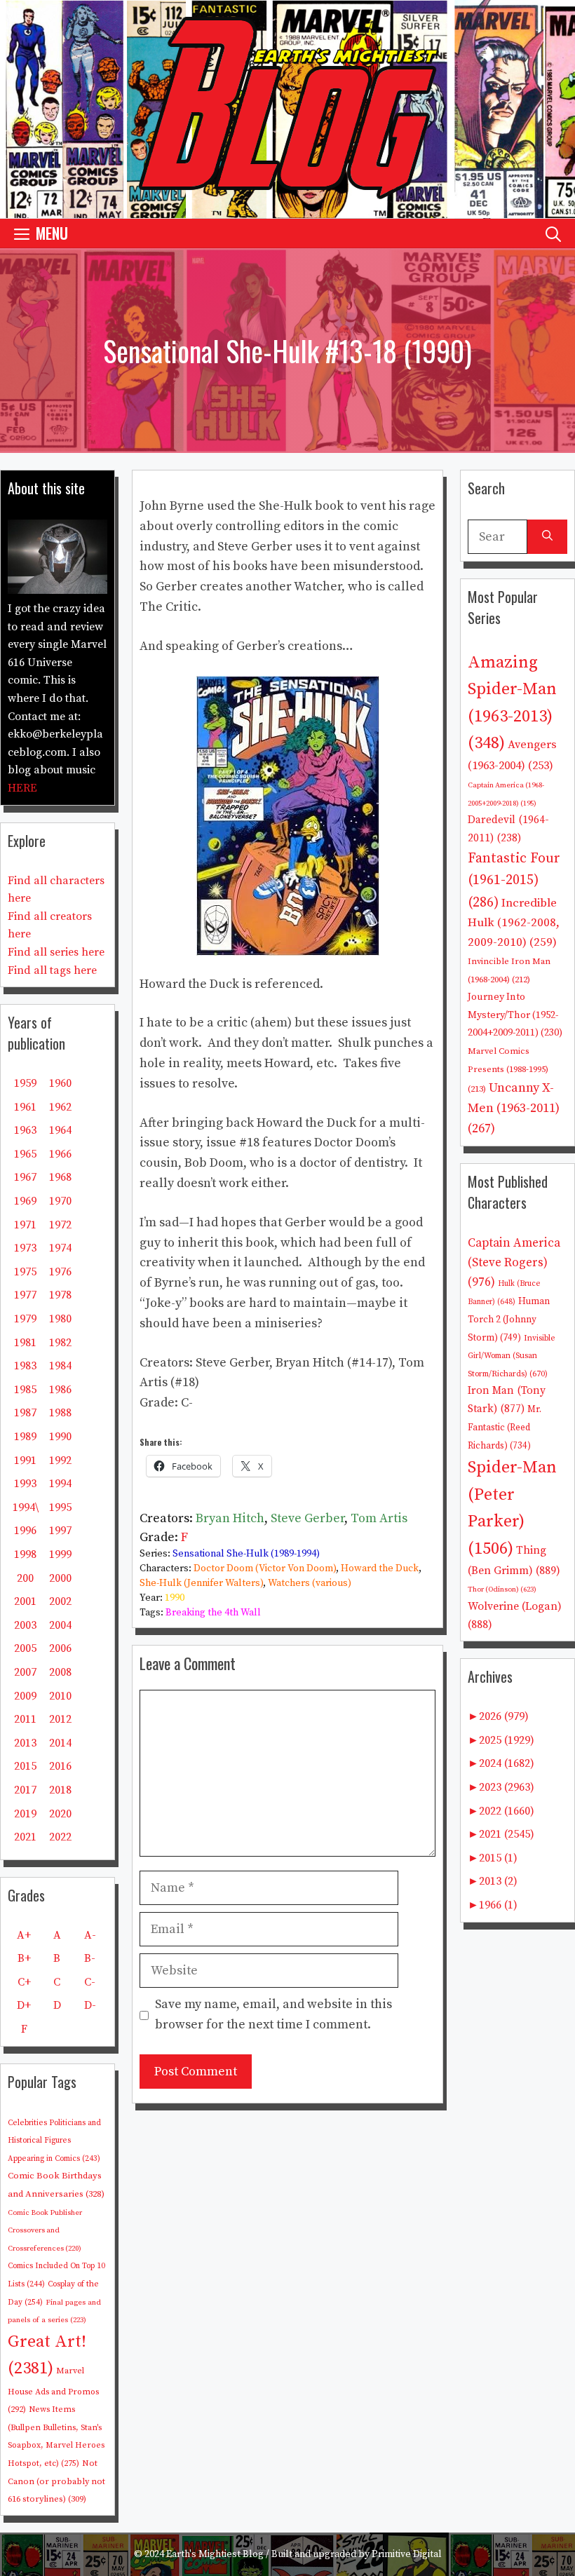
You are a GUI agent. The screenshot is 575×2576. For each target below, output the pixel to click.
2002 (60, 1601)
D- (90, 2005)
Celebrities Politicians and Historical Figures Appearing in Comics (54, 2141)
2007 (25, 1672)
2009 (25, 1696)
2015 (25, 1766)
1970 (60, 1201)
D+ (24, 2005)
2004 (60, 1625)
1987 (25, 1413)
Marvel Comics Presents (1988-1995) (508, 1070)
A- (90, 1935)
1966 (60, 1154)
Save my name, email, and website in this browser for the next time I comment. (273, 2014)
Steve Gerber (307, 1518)
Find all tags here (52, 970)
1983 (25, 1366)
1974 (60, 1248)
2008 (60, 1672)
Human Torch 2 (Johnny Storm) (509, 1320)
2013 (25, 1743)
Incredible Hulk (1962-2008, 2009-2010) (514, 923)
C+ (24, 1982)
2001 (25, 1601)
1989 (25, 1437)
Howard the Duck (380, 1568)
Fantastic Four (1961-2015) (514, 881)
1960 (60, 1083)
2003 (25, 1625)
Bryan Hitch (230, 1518)
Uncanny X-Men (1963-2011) (514, 1108)
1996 (25, 1531)
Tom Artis (379, 1518)
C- (90, 1982)
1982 (60, 1343)
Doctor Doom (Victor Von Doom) (265, 1568)
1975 (25, 1272)
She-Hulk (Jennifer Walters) (201, 1583)
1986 (60, 1390)
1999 (60, 1554)
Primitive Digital (407, 2554)
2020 (60, 1814)
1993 (25, 1484)
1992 (60, 1460)
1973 (25, 1248)
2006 (60, 1648)
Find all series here (56, 952)
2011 (25, 1719)
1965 (25, 1154)
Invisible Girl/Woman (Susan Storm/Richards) (512, 1356)
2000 (60, 1578)
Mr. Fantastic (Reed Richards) (505, 1428)
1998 (25, 1554)
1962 (60, 1107)
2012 (60, 1719)
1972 (60, 1225)
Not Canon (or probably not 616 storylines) (56, 2481)
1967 (25, 1177)
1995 (60, 1507)
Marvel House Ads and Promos (53, 2390)
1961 (25, 1107)
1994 (60, 1484)
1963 (25, 1130)
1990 (175, 1598)
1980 (60, 1319)
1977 (25, 1295)
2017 (25, 1790)
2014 (60, 1743)
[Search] (547, 537)
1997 (60, 1531)
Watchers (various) (310, 1583)
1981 (25, 1343)
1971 (25, 1225)
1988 (60, 1413)
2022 (60, 1837)
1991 (25, 1460)
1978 (60, 1295)
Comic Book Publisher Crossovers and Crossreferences (45, 2231)
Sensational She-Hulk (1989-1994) (246, 1554)
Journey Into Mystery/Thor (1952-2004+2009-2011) (515, 1015)
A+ (24, 1935)
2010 (60, 1696)
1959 (25, 1083)
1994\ (26, 1507)
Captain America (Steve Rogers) (514, 1262)
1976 (60, 1272)
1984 (60, 1366)
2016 (60, 1766)
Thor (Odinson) (502, 1589)
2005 (25, 1648)
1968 (60, 1177)
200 (25, 1578)
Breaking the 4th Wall (213, 1613)
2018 (60, 1790)
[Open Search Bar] (553, 233)
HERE (22, 788)
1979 (25, 1319)
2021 (25, 1837)
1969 (25, 1201)
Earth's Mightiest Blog (215, 2554)
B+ (24, 1958)
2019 (25, 1814)
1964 (60, 1130)
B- (90, 1958)
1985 (25, 1390)
